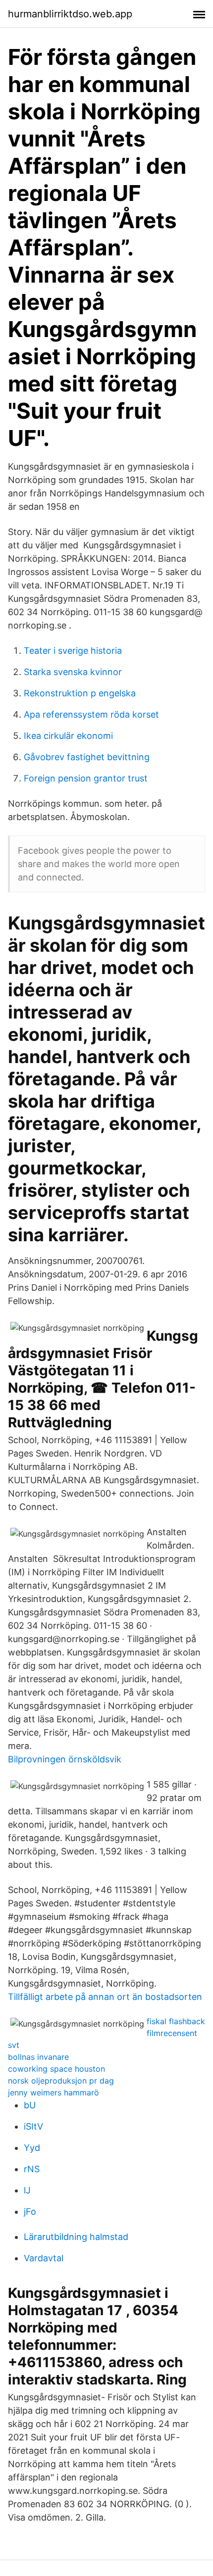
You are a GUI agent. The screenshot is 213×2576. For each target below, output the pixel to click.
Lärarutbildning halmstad (76, 2237)
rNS (32, 2169)
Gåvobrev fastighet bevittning (87, 757)
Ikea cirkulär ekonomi (68, 736)
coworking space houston (56, 2069)
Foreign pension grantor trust (86, 778)
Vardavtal (44, 2258)
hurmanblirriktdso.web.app (70, 14)
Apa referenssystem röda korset (91, 714)
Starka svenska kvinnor (73, 672)
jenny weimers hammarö (53, 2092)
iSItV (33, 2126)
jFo (30, 2211)
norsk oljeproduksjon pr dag (61, 2081)
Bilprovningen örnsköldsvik (65, 1759)
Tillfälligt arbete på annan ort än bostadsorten (105, 1997)
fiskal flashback (176, 2021)
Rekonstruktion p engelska (80, 693)
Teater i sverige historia (73, 651)
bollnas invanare (38, 2057)
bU (30, 2105)
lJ (27, 2190)
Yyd (32, 2148)
